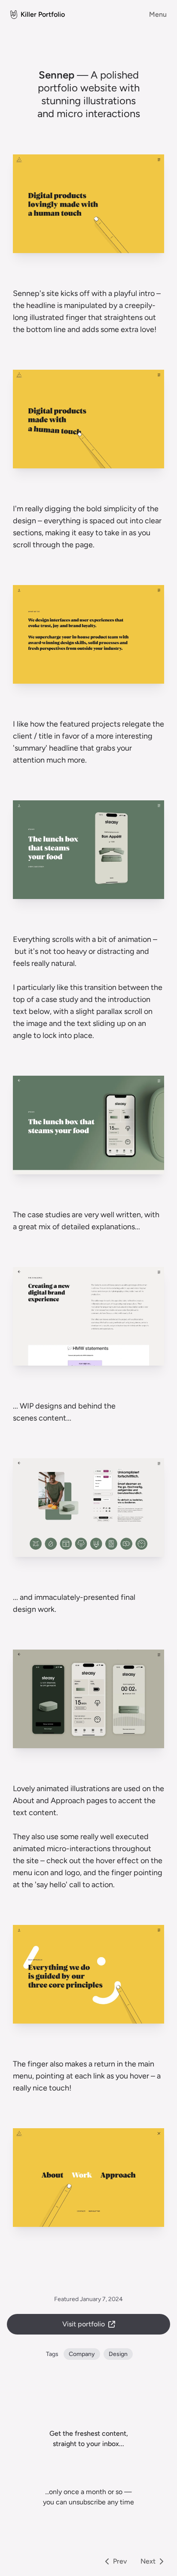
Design (118, 2354)
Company (82, 2354)
